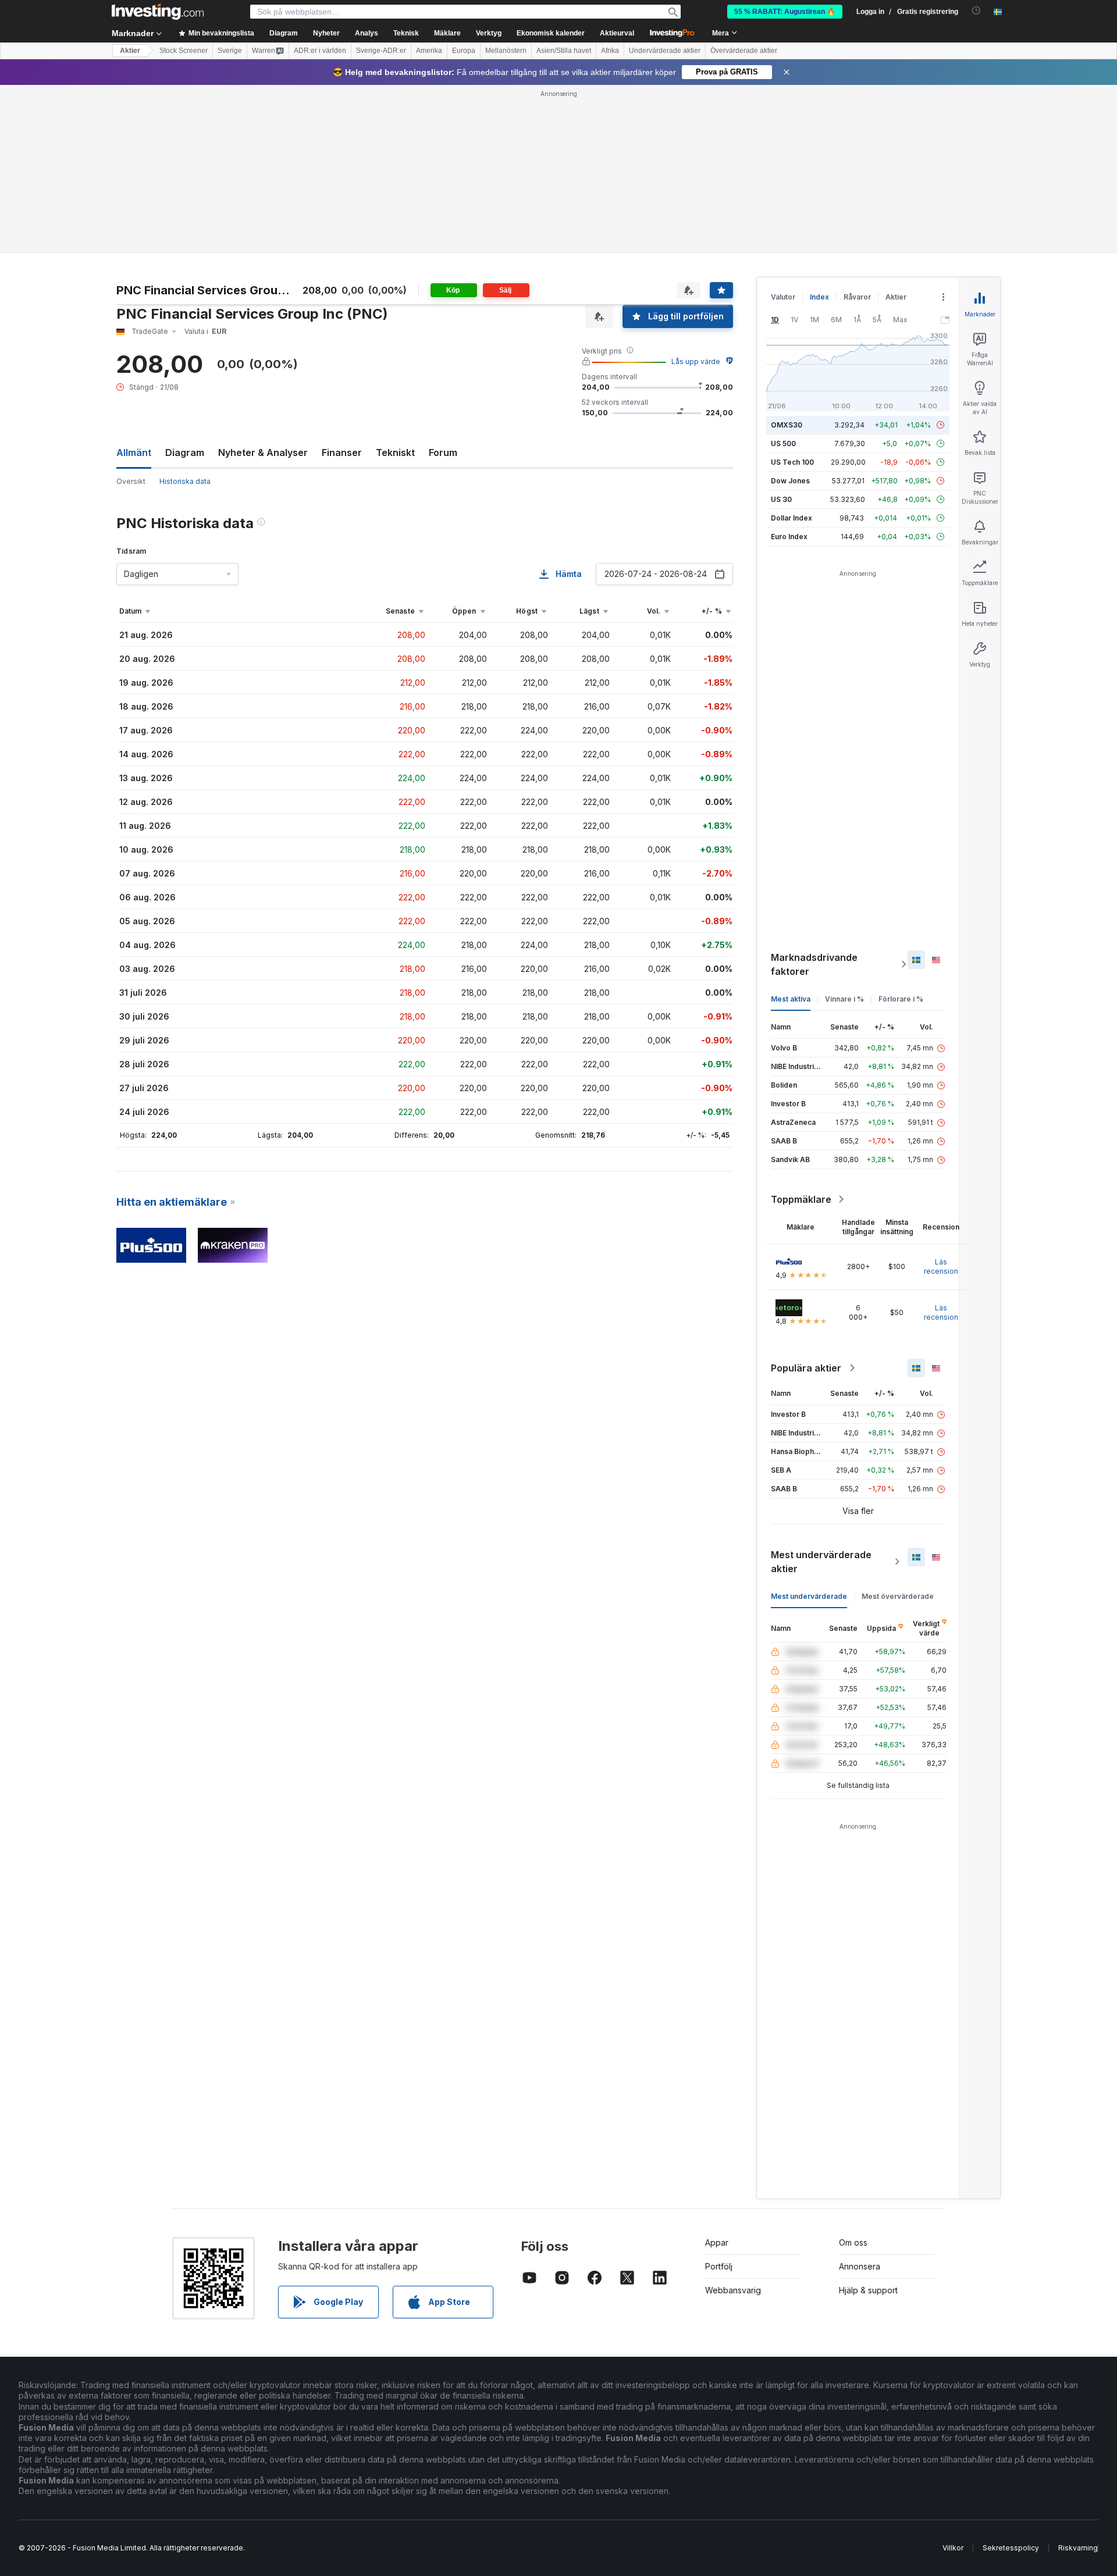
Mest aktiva (791, 999)
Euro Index (789, 537)
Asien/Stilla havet (564, 51)
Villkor (953, 2548)
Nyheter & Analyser (263, 453)
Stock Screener (184, 51)
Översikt (131, 481)
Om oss (853, 2242)
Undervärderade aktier (665, 51)
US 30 (781, 499)
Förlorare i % (901, 999)
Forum (443, 453)
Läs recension (941, 1266)
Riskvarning (1078, 2548)
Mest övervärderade (898, 1596)
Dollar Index (791, 518)
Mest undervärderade (809, 1596)
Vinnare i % (844, 999)
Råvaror (857, 297)
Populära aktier (806, 1368)
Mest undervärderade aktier (821, 1562)
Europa (464, 51)
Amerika (429, 51)
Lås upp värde (696, 361)
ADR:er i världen (320, 51)
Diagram (185, 453)
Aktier (130, 51)
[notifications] (977, 11)
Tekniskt (395, 453)
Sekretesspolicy (1011, 2548)
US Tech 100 (792, 462)
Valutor (783, 297)
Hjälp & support (868, 2290)
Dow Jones (790, 481)
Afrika (610, 51)
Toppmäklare (801, 1199)
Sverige (230, 51)
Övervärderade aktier (744, 51)
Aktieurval (617, 33)
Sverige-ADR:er (381, 51)
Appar (717, 2242)
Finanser (342, 453)
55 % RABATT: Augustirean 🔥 (785, 12)
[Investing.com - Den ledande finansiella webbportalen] (158, 12)
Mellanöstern (506, 51)
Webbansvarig (733, 2290)
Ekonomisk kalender (551, 33)
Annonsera (860, 2266)
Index (819, 297)
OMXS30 (787, 425)
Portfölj (719, 2266)
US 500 (783, 443)
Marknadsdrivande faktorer (814, 964)
